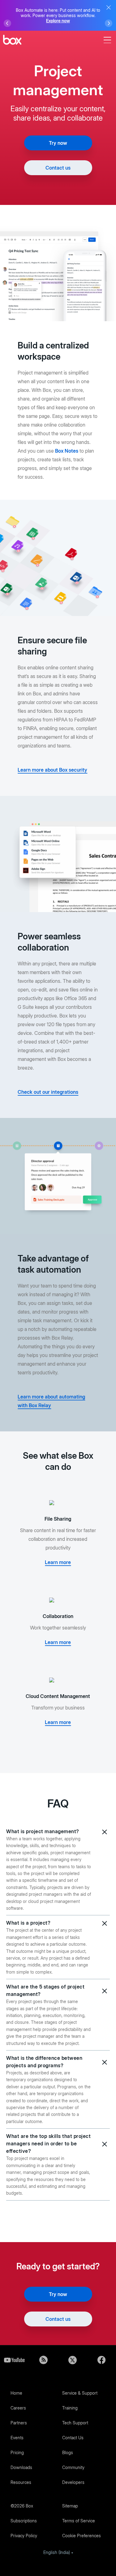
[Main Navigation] (108, 40)
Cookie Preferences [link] (82, 2536)
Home (16, 2393)
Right (109, 23)
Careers (18, 2408)
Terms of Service (79, 2521)
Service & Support (80, 2393)
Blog (44, 2360)
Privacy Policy (24, 2536)
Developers (73, 2482)
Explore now (58, 21)
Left (7, 23)
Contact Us (73, 2438)
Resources (21, 2482)
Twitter (73, 2360)
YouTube (15, 2360)
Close (109, 7)
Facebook (101, 2360)
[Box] (12, 40)
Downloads (21, 2467)
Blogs (68, 2452)
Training (70, 2408)
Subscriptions (24, 2521)
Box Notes (67, 451)
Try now (58, 143)
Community (73, 2467)
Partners (19, 2423)
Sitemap (70, 2506)
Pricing (17, 2452)
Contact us (58, 168)
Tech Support (75, 2423)
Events (17, 2438)
